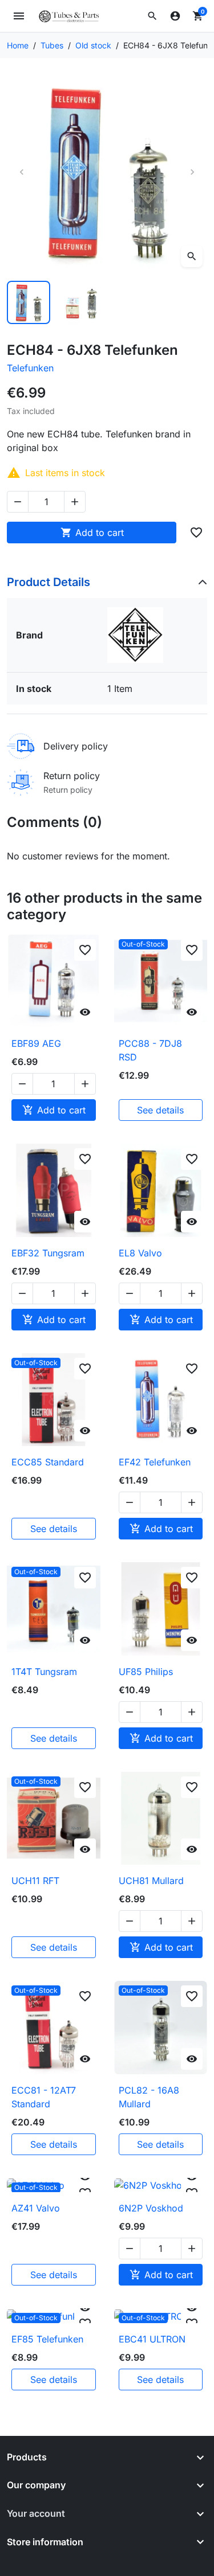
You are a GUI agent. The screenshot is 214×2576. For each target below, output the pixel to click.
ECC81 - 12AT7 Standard (44, 2097)
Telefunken (30, 368)
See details (160, 1110)
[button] (152, 16)
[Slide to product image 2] (81, 302)
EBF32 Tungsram (48, 1253)
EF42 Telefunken (155, 1462)
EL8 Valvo (140, 1253)
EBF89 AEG (36, 1043)
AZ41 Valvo (36, 2208)
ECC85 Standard (48, 1462)
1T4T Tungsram (44, 1672)
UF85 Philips (146, 1672)
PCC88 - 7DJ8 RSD (150, 1050)
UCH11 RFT (35, 1881)
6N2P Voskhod (151, 2208)
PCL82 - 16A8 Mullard (149, 2097)
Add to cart (92, 533)
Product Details (49, 582)
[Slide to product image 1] (29, 302)
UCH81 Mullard (151, 1881)
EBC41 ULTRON (152, 2339)
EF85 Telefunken (47, 2339)
